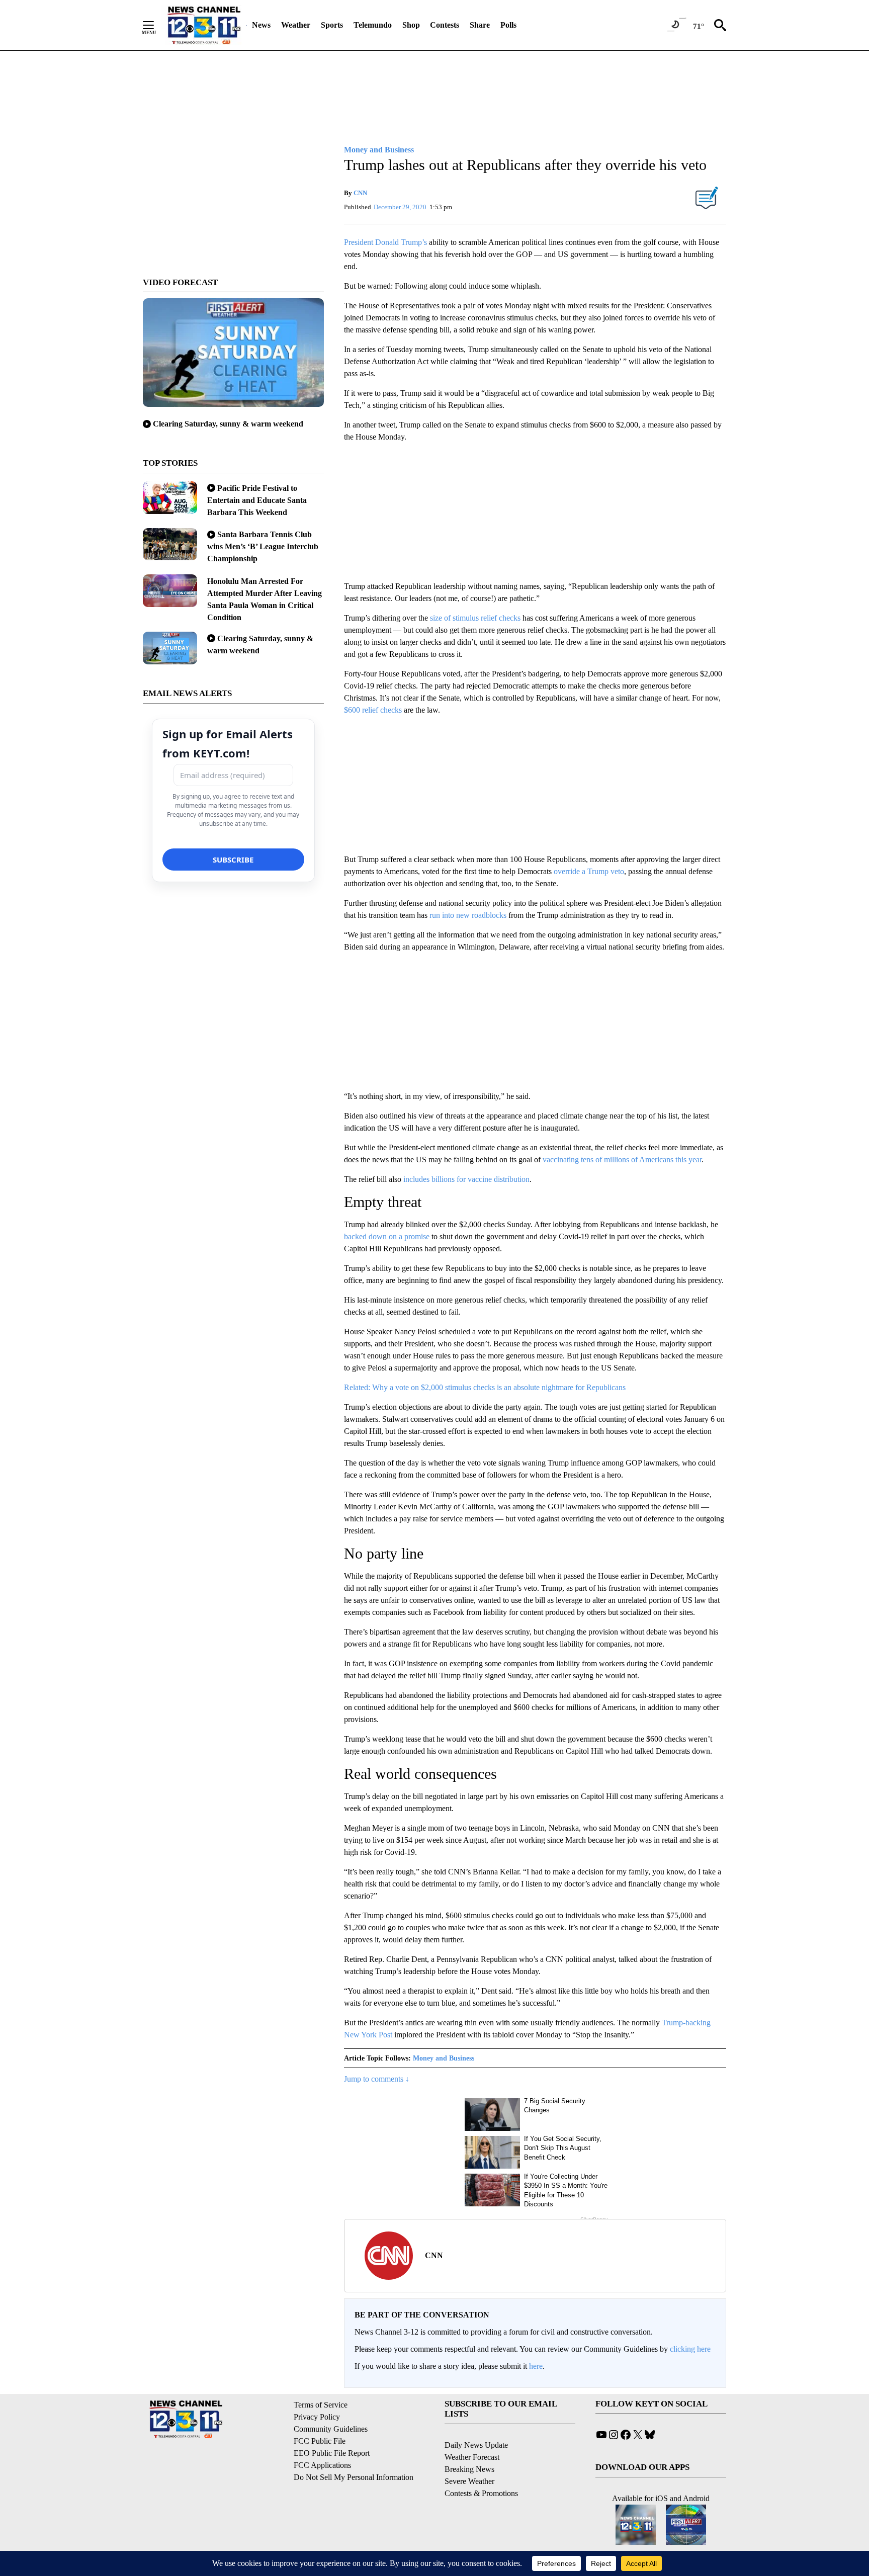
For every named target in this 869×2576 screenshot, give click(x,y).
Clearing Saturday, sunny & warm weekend (228, 424)
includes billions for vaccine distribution (466, 1179)
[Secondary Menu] (156, 25)
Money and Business (444, 2058)
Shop (411, 25)
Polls (508, 25)
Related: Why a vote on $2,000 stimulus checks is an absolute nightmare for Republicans (485, 1387)
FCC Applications (322, 2465)
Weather (296, 25)
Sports (332, 25)
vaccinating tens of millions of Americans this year (622, 1160)
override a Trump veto (589, 871)
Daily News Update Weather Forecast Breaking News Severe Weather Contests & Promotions (481, 2469)
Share (480, 25)
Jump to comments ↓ (377, 2079)
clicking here (690, 2349)
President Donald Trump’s (386, 242)
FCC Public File (320, 2441)
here (536, 2366)
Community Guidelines (331, 2429)
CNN (360, 193)
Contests (445, 25)
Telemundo (373, 25)
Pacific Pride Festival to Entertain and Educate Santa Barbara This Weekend (257, 500)
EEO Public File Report (332, 2453)
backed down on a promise (388, 1236)
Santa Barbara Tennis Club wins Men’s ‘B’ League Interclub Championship (263, 546)
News (261, 25)
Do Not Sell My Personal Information (354, 2477)
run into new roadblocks (469, 915)
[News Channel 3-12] (204, 25)
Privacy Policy (317, 2417)
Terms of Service (321, 2405)
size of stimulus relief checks (475, 618)
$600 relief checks (373, 710)
